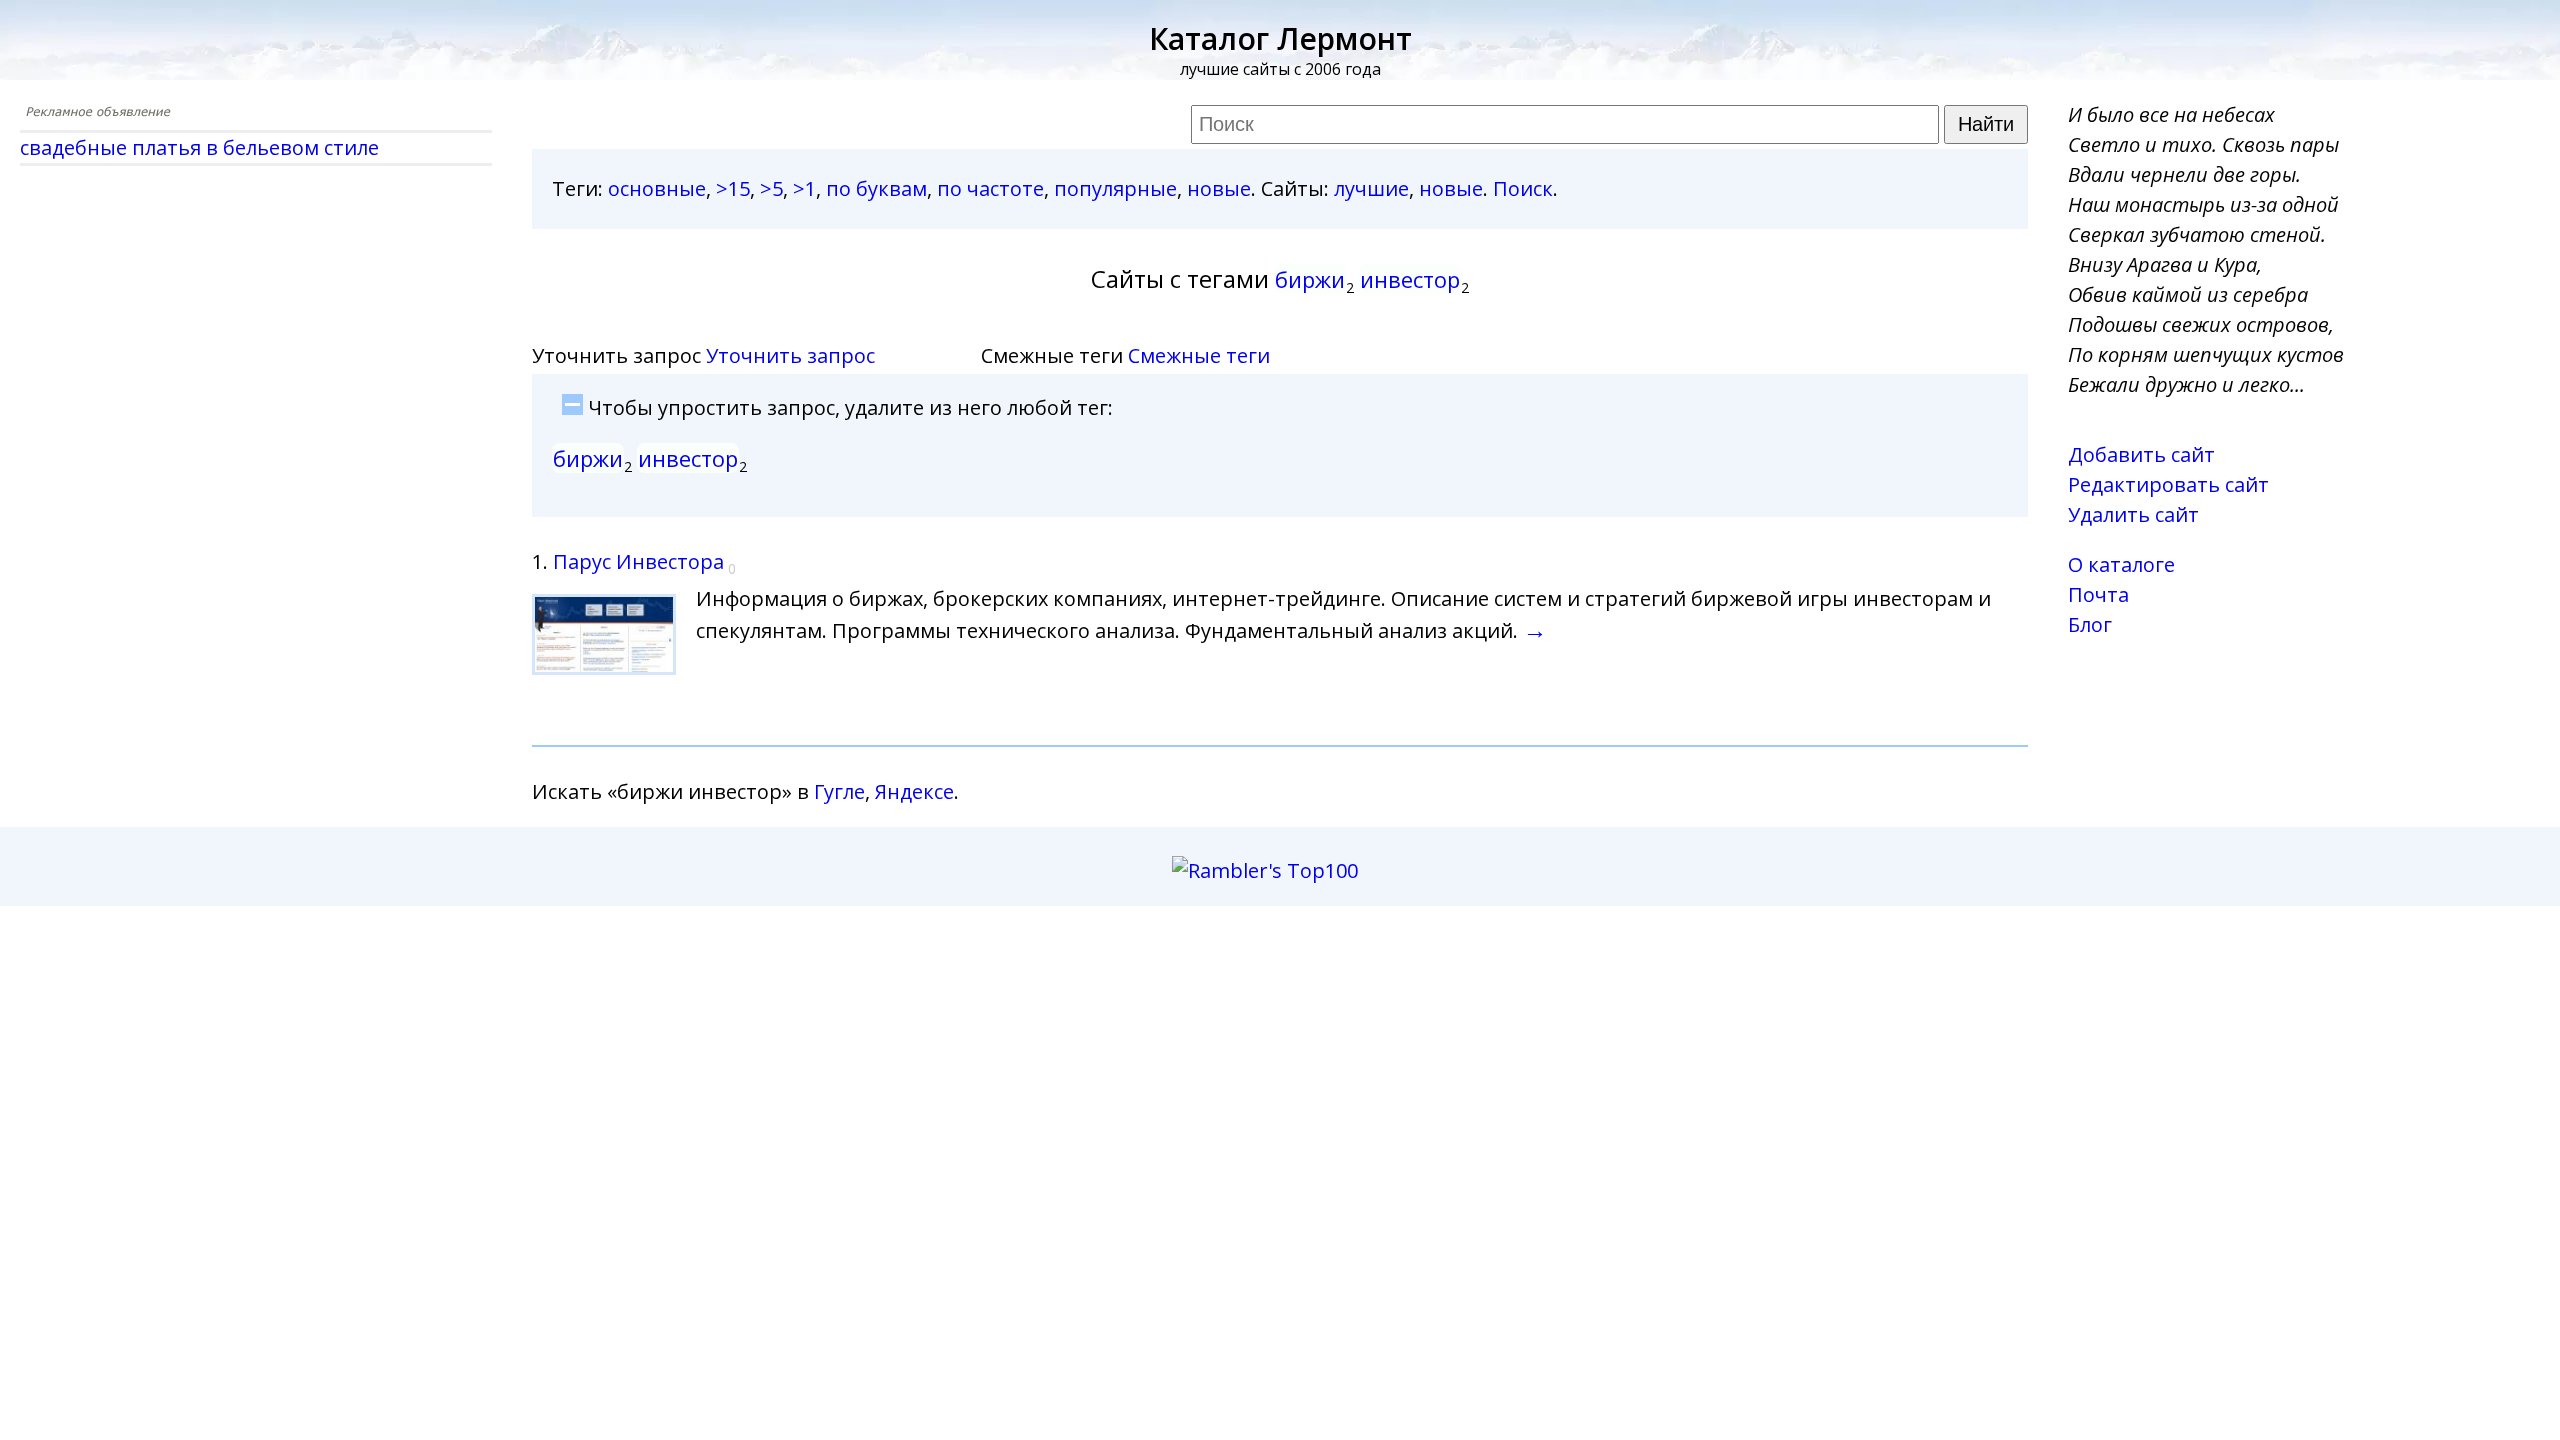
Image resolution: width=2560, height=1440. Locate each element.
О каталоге (2121, 564)
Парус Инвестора (638, 561)
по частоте (990, 188)
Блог (2090, 624)
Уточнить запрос (790, 355)
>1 (804, 188)
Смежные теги (1199, 355)
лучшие (1371, 188)
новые (1219, 188)
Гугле (839, 791)
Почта (2098, 594)
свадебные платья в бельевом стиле (199, 147)
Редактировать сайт (2168, 484)
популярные (1115, 188)
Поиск (1523, 188)
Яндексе (914, 791)
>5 (771, 188)
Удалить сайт (2133, 514)
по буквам (876, 188)
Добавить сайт (2141, 454)
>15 (733, 188)
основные (657, 188)
